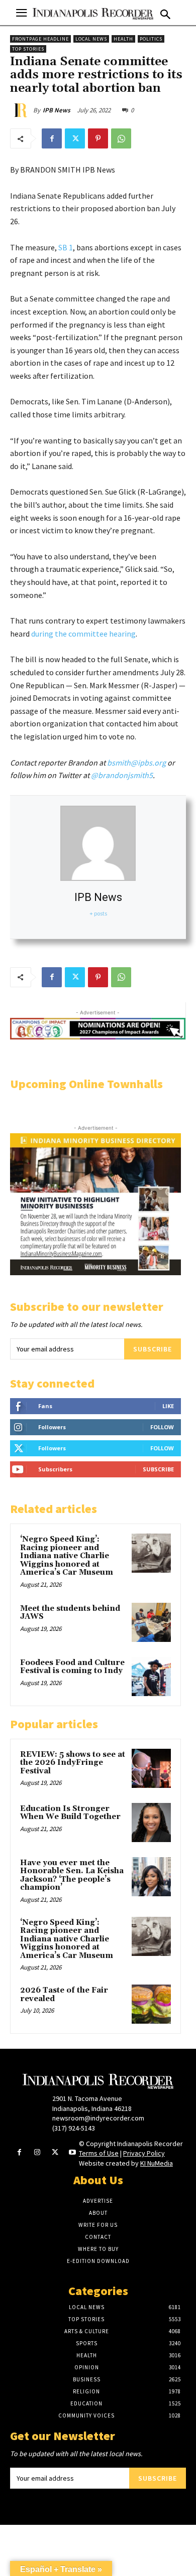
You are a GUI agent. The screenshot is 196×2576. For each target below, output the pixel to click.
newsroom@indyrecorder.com (98, 2118)
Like (168, 1406)
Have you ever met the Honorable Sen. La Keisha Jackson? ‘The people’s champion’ (72, 1875)
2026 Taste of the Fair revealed (64, 1995)
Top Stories (28, 49)
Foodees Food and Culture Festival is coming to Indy (72, 1667)
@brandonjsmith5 (122, 775)
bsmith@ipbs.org (136, 763)
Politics (151, 39)
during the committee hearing (83, 634)
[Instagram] (37, 2153)
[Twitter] (75, 138)
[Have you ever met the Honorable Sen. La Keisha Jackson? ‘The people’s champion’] (151, 1877)
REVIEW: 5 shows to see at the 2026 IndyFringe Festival (73, 1763)
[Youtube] (73, 2153)
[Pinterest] (98, 138)
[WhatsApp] (121, 138)
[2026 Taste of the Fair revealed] (151, 2004)
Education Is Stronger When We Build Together (70, 1813)
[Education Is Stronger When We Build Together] (151, 1823)
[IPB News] (22, 110)
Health (123, 39)
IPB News (57, 110)
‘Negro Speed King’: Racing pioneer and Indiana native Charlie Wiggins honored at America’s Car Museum (67, 1556)
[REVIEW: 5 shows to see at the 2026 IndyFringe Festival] (151, 1768)
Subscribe (153, 1349)
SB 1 (66, 247)
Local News (91, 39)
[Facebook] (52, 138)
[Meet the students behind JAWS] (151, 1622)
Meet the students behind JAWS (70, 1613)
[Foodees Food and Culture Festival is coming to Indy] (151, 1677)
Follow (162, 1427)
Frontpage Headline (40, 39)
